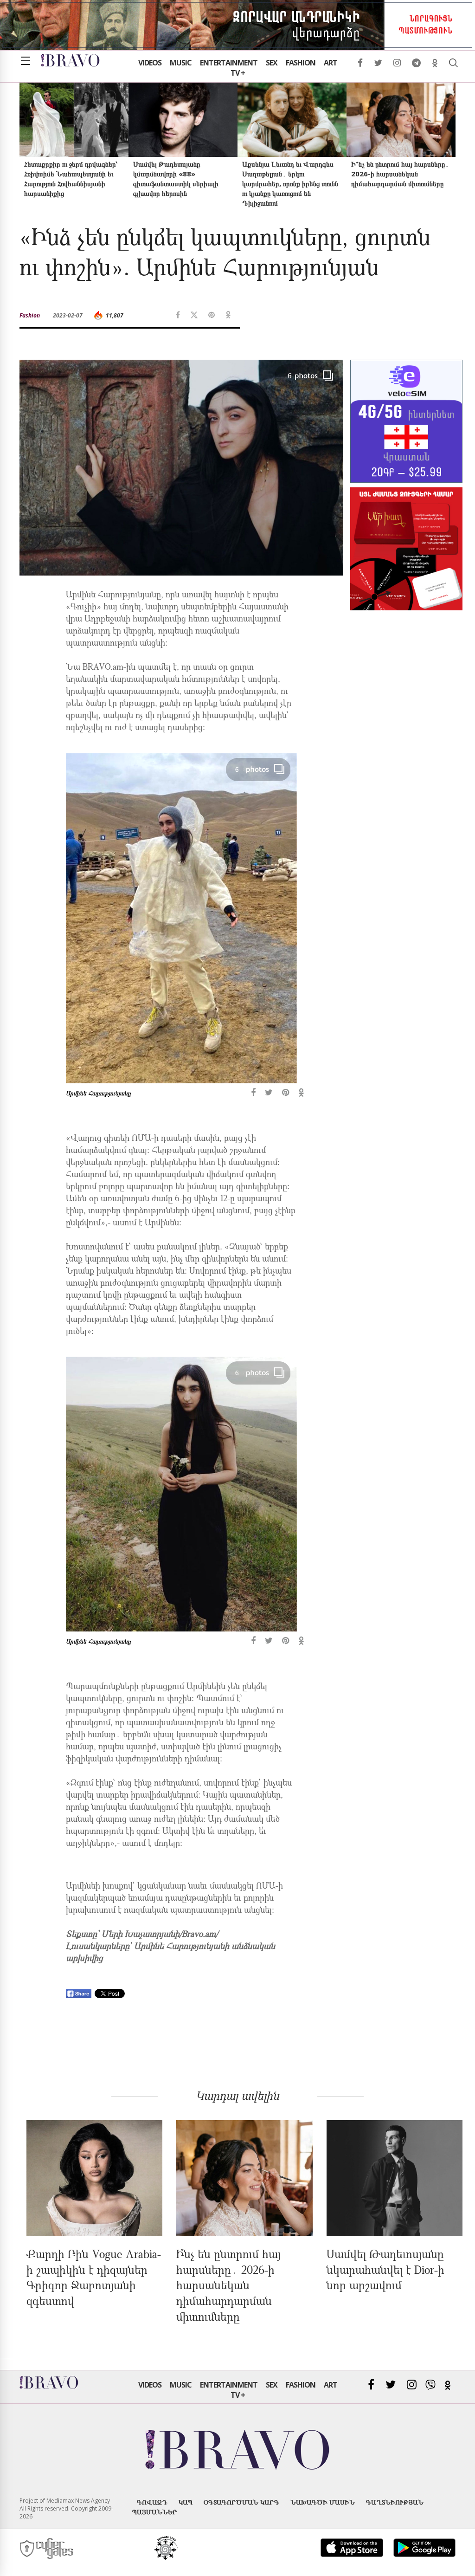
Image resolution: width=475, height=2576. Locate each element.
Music (181, 63)
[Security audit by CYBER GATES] (47, 2549)
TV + (238, 73)
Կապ (186, 2502)
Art (331, 63)
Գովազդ (152, 2502)
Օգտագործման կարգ (241, 2502)
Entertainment (229, 63)
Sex (272, 63)
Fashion (301, 63)
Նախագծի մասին (323, 2502)
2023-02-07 (68, 315)
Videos (150, 63)
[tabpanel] (181, 930)
